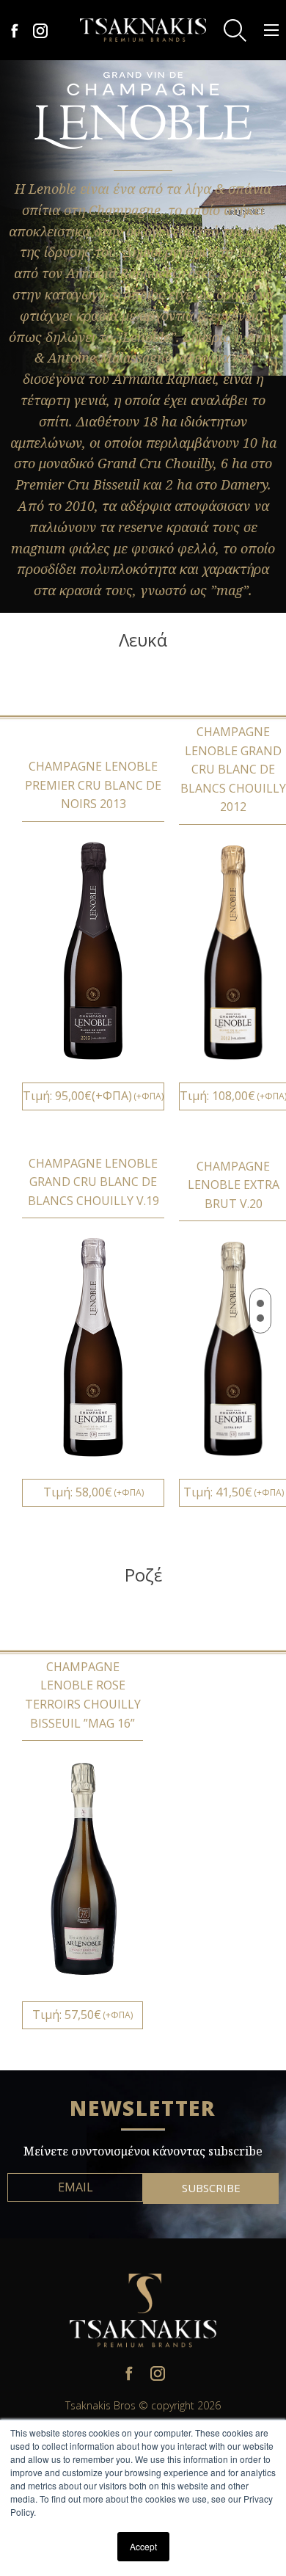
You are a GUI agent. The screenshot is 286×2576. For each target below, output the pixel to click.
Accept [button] (143, 2546)
